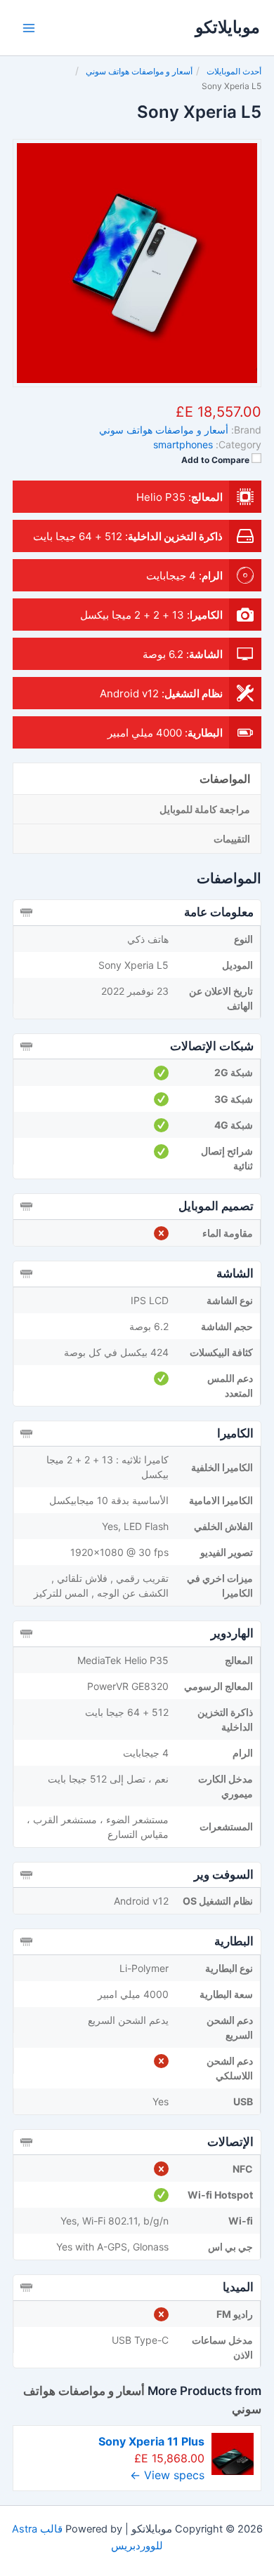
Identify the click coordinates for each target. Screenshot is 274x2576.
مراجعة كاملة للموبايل (205, 809)
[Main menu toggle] (29, 28)
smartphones (183, 444)
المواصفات (225, 779)
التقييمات (232, 839)
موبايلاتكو (228, 27)
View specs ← (167, 2475)
